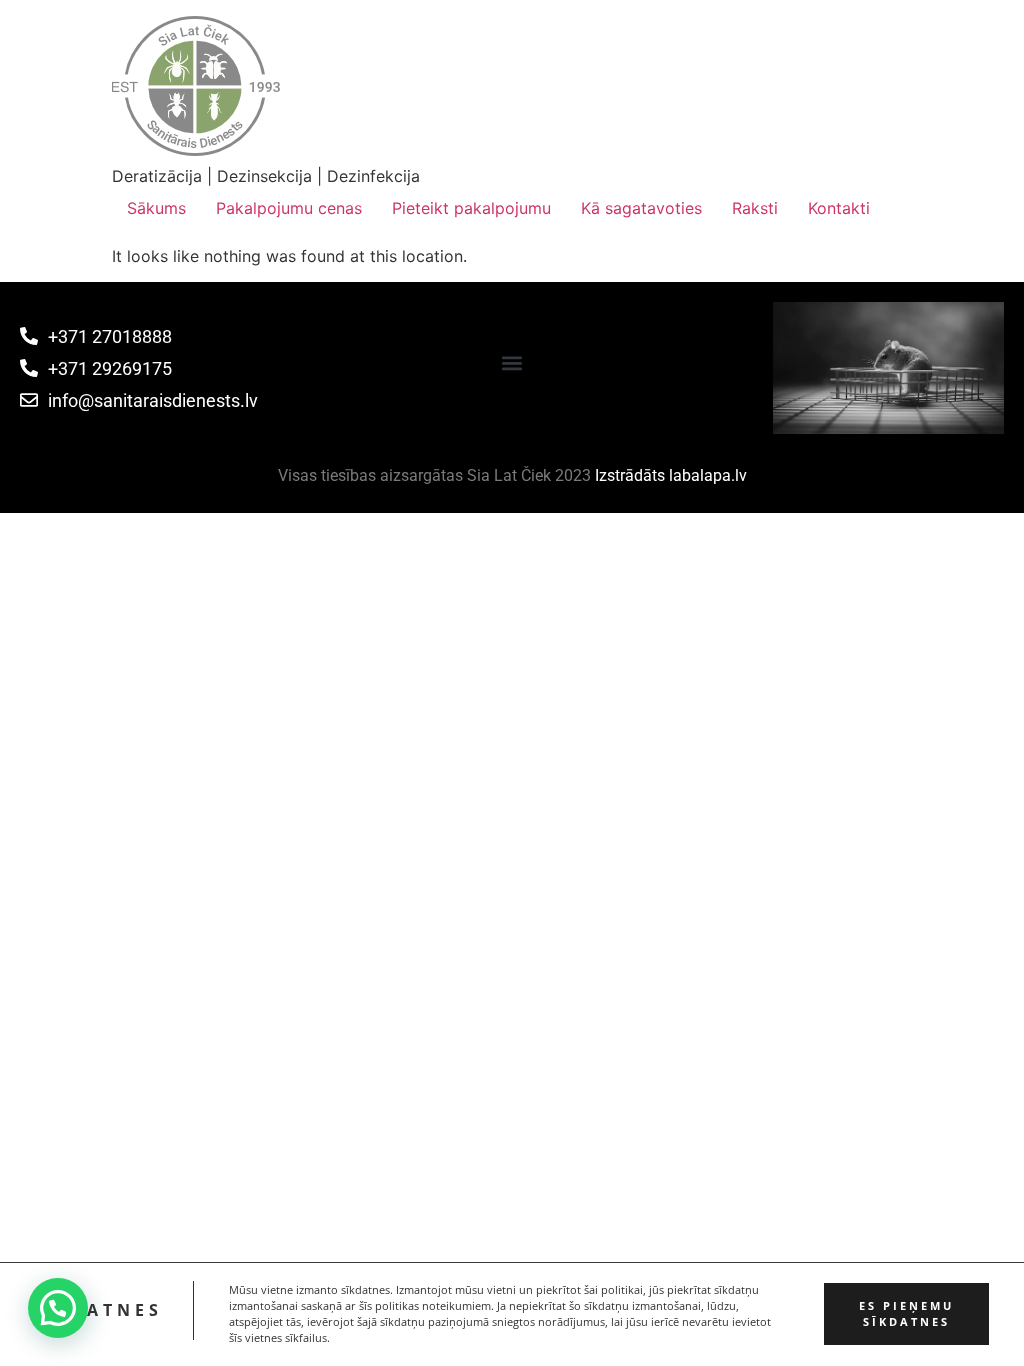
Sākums (156, 208)
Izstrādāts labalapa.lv (671, 475)
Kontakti (839, 208)
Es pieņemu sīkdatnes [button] (906, 1314)
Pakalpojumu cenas (289, 208)
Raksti (755, 208)
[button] (512, 363)
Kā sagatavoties (641, 208)
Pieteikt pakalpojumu (471, 208)
